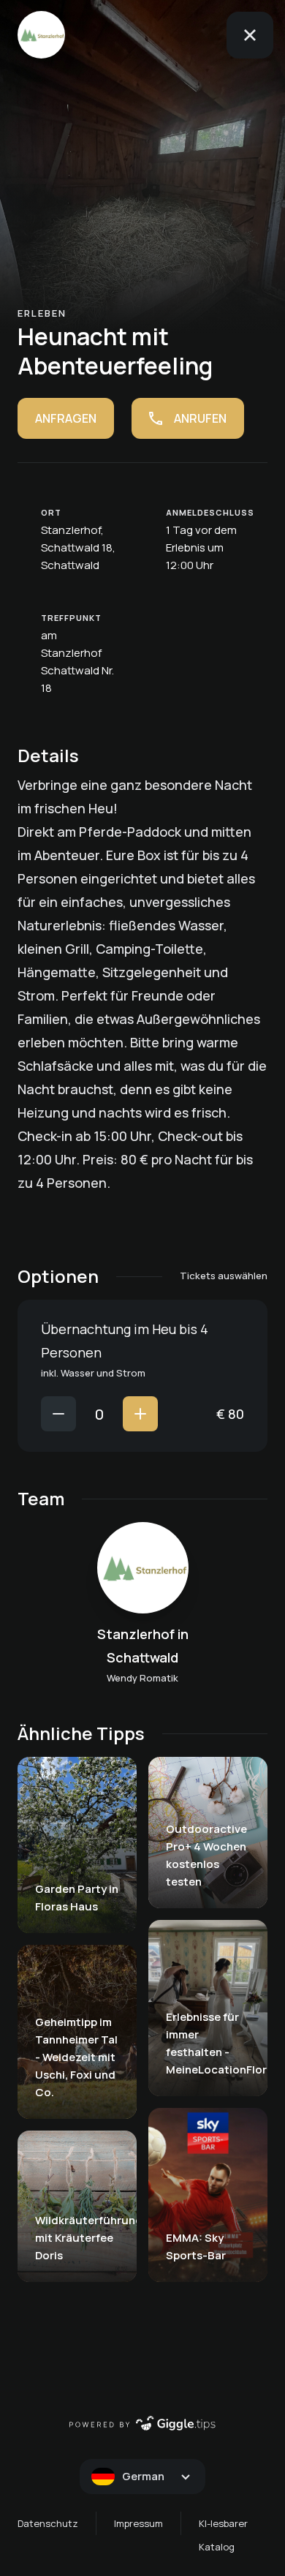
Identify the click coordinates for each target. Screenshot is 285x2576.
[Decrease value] (58, 1414)
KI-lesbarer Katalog (223, 2535)
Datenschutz (48, 2523)
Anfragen (66, 418)
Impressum (138, 2523)
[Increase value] (140, 1414)
